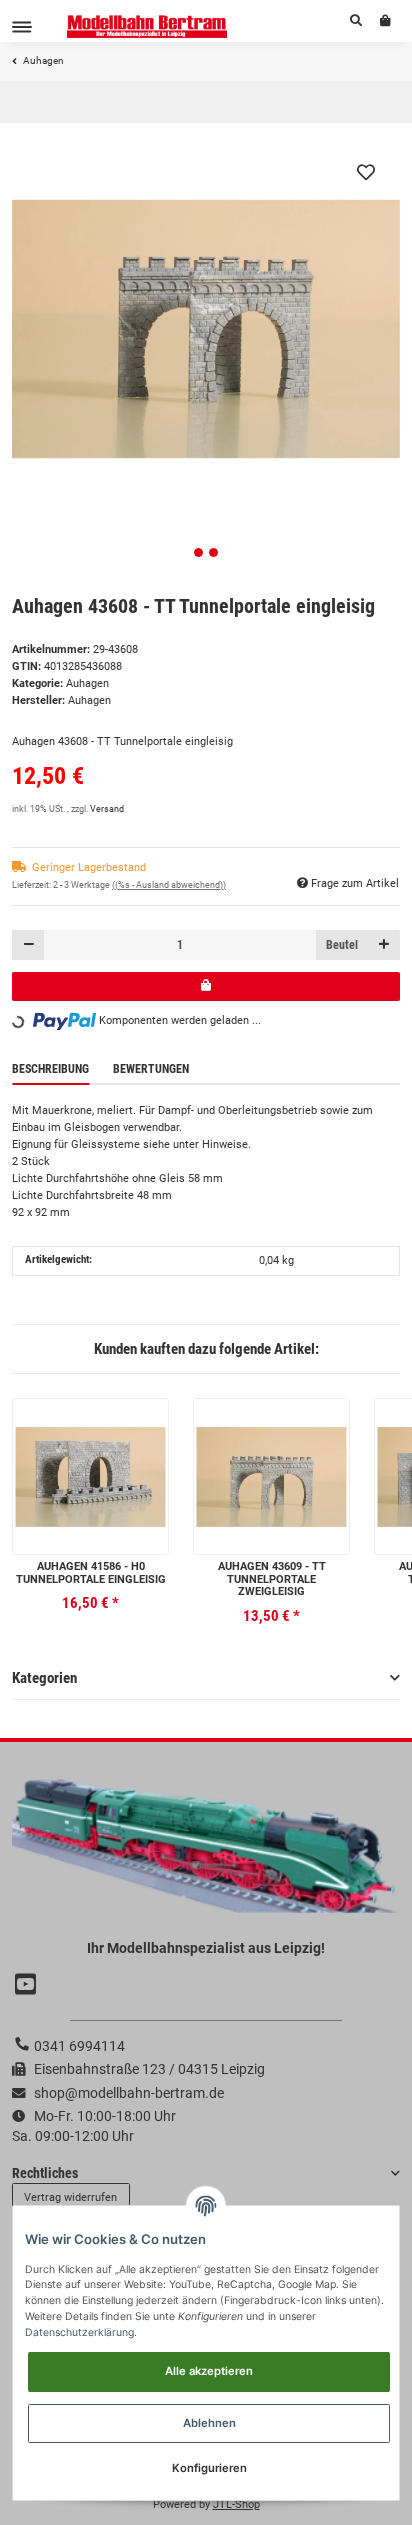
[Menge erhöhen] (383, 944)
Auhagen (87, 683)
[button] (356, 21)
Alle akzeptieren (209, 2371)
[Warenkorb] (385, 21)
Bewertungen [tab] (151, 1069)
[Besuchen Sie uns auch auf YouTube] (28, 1984)
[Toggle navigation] (22, 26)
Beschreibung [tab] (50, 1069)
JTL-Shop (236, 2504)
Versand (107, 809)
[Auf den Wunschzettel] (366, 172)
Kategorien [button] (44, 1678)
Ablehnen (209, 2423)
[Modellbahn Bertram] (147, 26)
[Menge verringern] (28, 944)
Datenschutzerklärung (79, 2332)
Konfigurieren (209, 2468)
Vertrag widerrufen (70, 2197)
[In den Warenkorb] (206, 986)
